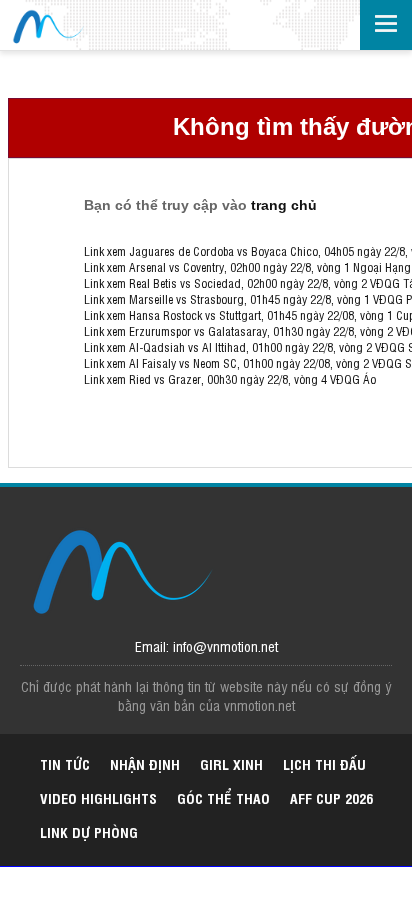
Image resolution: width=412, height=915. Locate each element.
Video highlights (98, 797)
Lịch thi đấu (324, 763)
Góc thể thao (223, 797)
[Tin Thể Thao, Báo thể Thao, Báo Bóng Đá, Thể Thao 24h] (47, 27)
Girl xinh (231, 763)
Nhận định (145, 763)
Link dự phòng (89, 831)
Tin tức (65, 763)
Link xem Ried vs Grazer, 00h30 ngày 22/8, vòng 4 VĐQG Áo (230, 379)
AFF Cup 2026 (331, 797)
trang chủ (284, 205)
